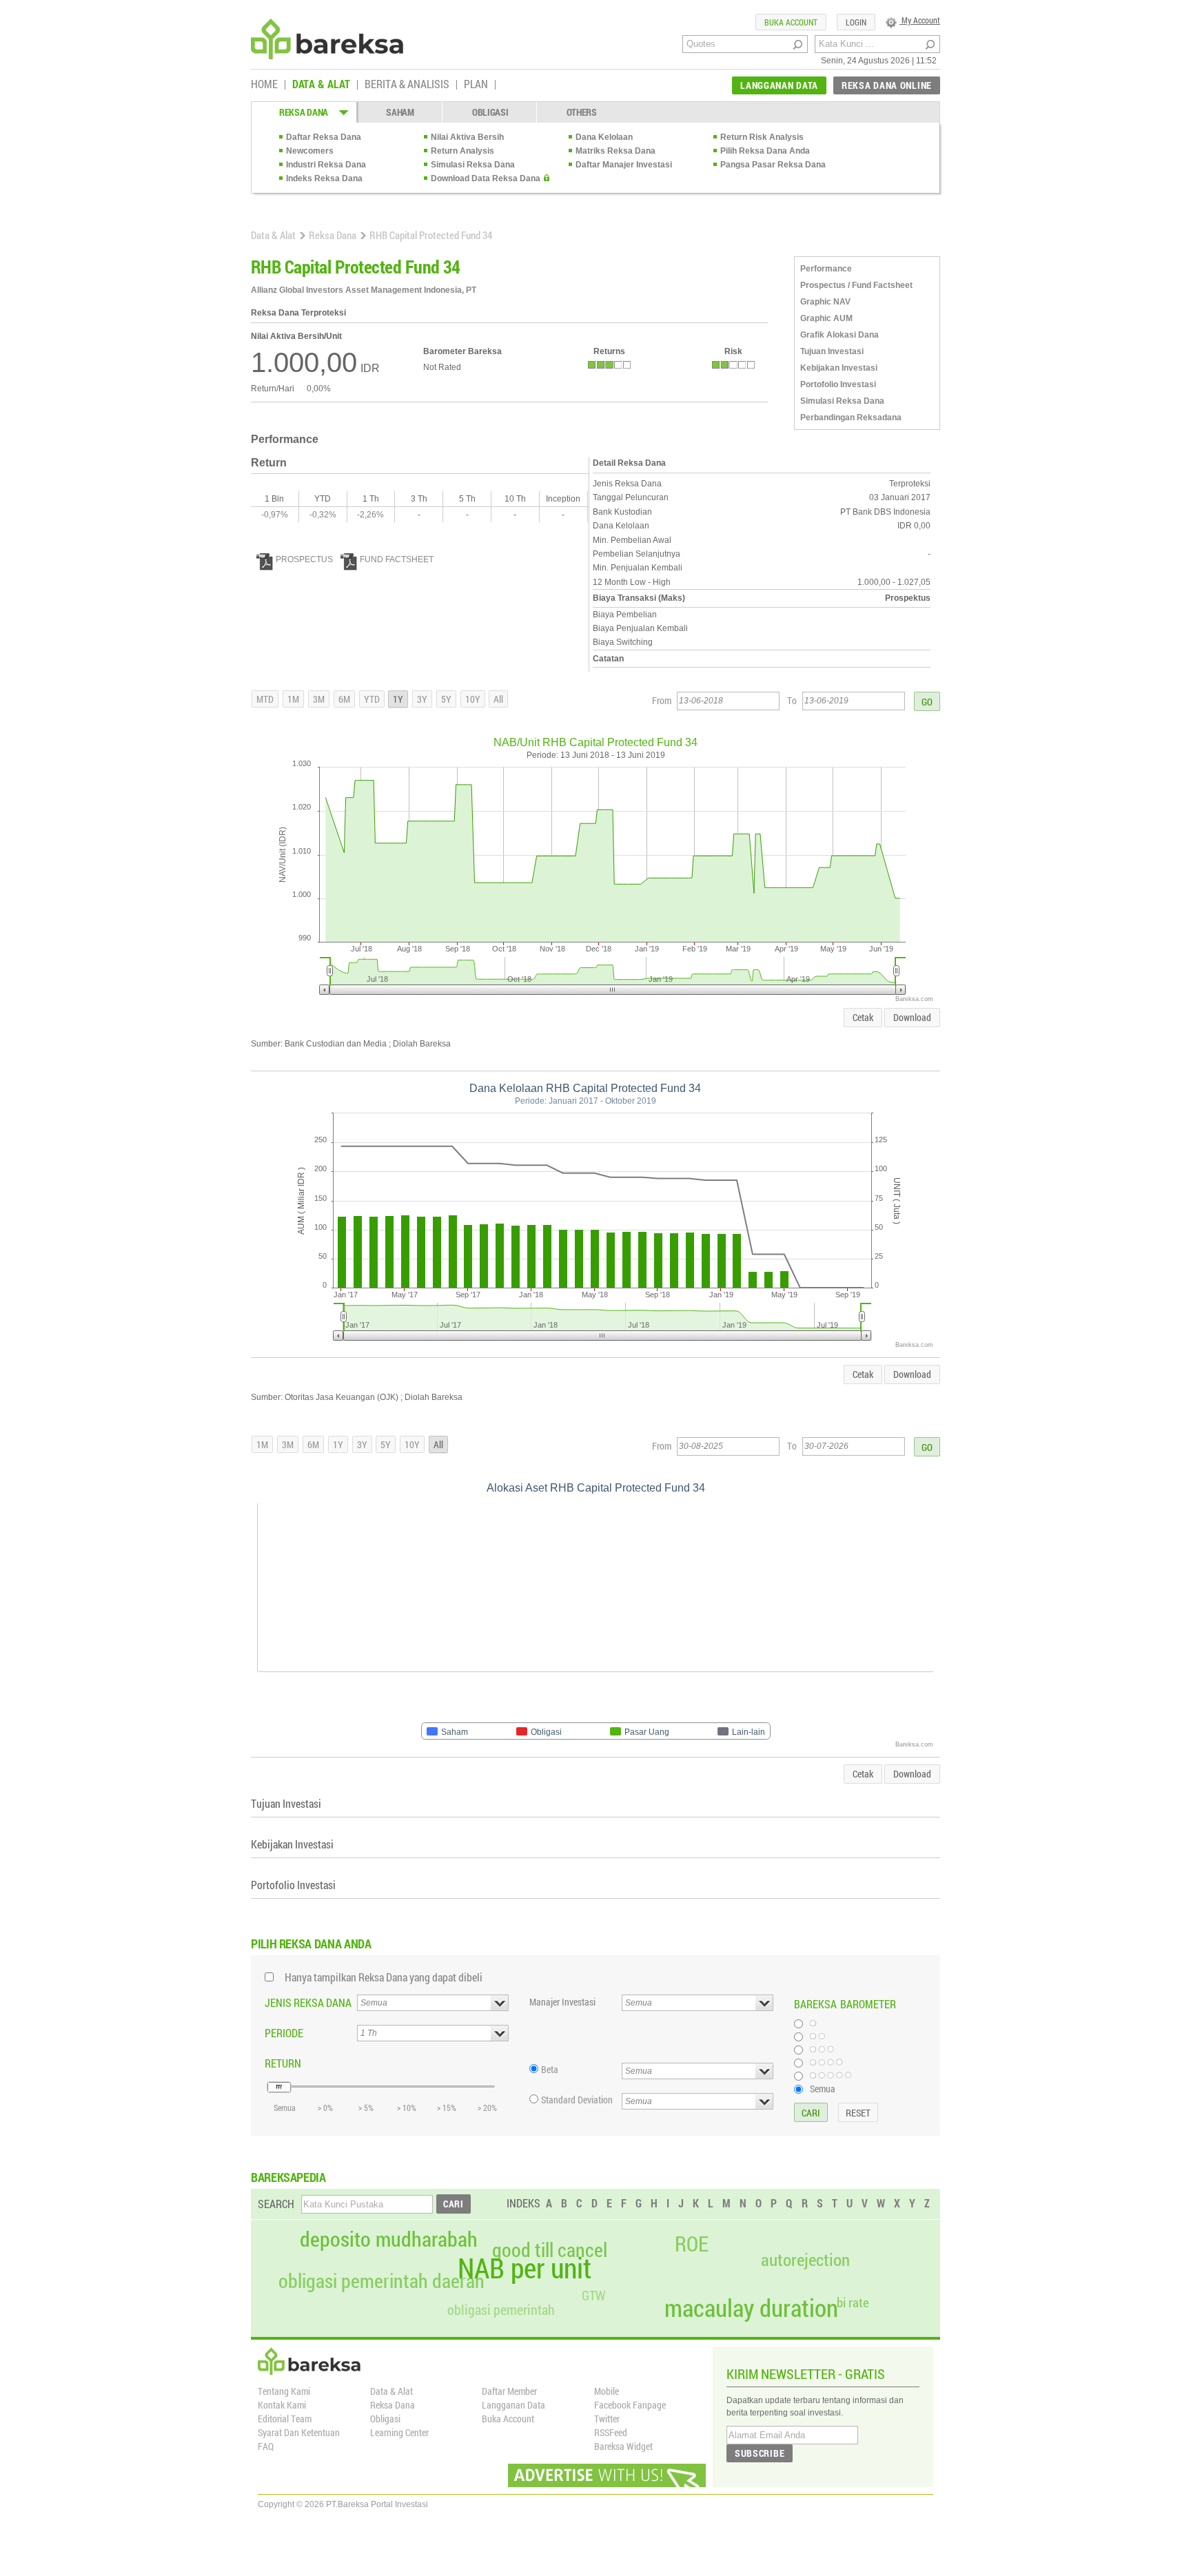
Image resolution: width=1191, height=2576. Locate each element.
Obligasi (385, 2419)
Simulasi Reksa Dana (473, 165)
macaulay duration (751, 2308)
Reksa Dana (333, 235)
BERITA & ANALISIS (407, 85)
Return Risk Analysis (762, 137)
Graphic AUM (826, 318)
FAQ (266, 2446)
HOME (264, 85)
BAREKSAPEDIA (288, 2177)
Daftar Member (509, 2391)
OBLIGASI (490, 112)
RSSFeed (611, 2432)
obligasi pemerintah (501, 2309)
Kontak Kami (282, 2405)
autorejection (805, 2259)
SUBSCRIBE (760, 2453)
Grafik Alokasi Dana (839, 335)
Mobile (607, 2391)
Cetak (863, 1017)
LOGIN (856, 22)
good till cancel (550, 2250)
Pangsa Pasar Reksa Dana (773, 165)
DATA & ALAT (321, 85)
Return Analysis (462, 151)
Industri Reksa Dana (326, 165)
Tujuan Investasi (832, 351)
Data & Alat (273, 235)
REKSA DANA (304, 112)
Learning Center (399, 2432)
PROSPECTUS (304, 559)
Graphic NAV (825, 302)
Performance (826, 269)
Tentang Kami (284, 2391)
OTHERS (582, 112)
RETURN (283, 2063)
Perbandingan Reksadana (851, 418)
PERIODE (284, 2033)
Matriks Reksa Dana (615, 151)
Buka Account (508, 2419)
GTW (593, 2295)
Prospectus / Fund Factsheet (856, 285)
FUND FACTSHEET (397, 559)
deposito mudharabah (389, 2239)
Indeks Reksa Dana (324, 178)
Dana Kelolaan (604, 137)
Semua (823, 2088)
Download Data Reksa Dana (486, 178)
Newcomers (310, 151)
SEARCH (276, 2204)
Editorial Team (285, 2419)
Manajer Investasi (562, 2002)
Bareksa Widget (623, 2446)
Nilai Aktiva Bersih (467, 137)
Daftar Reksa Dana (324, 137)
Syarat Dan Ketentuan (299, 2432)
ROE (692, 2244)
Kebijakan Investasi (839, 368)
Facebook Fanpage (630, 2405)
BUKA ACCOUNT (791, 22)
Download (912, 1017)
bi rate (853, 2302)
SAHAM (400, 112)
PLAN (476, 85)
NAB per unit (525, 2268)
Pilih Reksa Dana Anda (765, 151)
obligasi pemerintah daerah (381, 2281)
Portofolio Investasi (838, 384)
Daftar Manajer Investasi (624, 165)
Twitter (607, 2419)
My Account (920, 20)
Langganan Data (513, 2405)
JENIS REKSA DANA (308, 2002)
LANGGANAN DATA (779, 85)
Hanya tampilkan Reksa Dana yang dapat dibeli (384, 1977)
